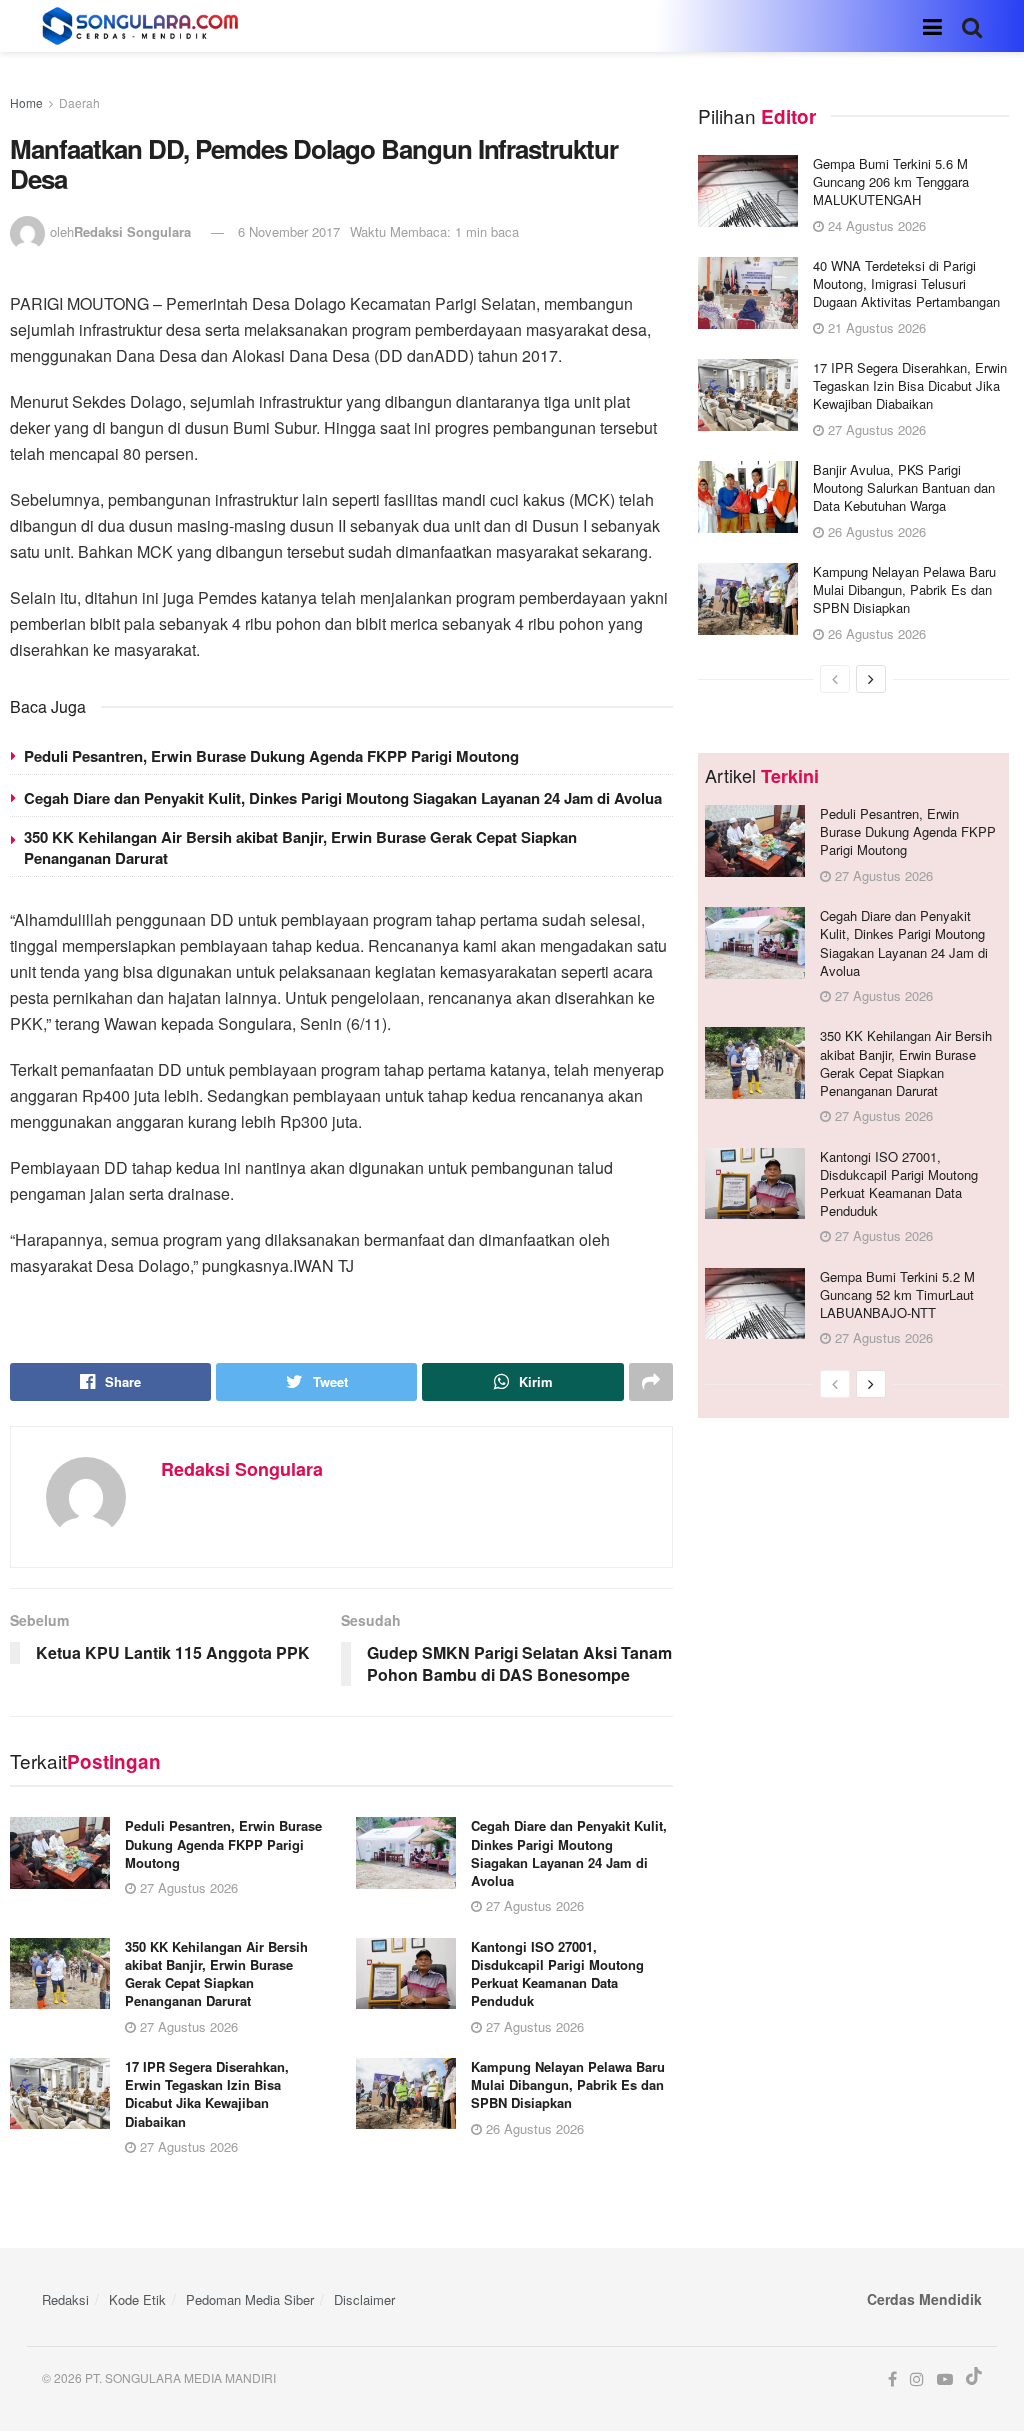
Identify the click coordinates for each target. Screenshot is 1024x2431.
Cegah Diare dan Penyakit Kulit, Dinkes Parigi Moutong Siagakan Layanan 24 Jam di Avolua (343, 798)
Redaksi (65, 2299)
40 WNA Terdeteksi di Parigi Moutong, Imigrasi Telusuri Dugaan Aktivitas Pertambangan (906, 283)
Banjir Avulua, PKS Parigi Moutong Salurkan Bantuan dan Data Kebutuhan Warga (904, 487)
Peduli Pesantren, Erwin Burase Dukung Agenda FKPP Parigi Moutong (271, 756)
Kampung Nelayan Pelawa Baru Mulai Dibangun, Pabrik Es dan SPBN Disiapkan (568, 2084)
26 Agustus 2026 (533, 2128)
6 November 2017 (289, 231)
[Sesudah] (871, 679)
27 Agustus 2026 (187, 1887)
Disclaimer (364, 2299)
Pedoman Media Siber (250, 2299)
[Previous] (835, 679)
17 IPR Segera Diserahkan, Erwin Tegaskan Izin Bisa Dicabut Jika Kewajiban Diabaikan (207, 2094)
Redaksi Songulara (132, 231)
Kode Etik (137, 2299)
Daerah (79, 102)
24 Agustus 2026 (875, 225)
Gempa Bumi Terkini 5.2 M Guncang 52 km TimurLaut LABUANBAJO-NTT (897, 1294)
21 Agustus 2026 (875, 327)
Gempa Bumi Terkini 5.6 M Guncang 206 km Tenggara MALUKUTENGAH (891, 181)
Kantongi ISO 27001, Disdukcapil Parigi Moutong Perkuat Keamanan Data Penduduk (557, 1974)
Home (26, 102)
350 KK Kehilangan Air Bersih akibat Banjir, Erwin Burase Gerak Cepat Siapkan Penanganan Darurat (300, 847)
